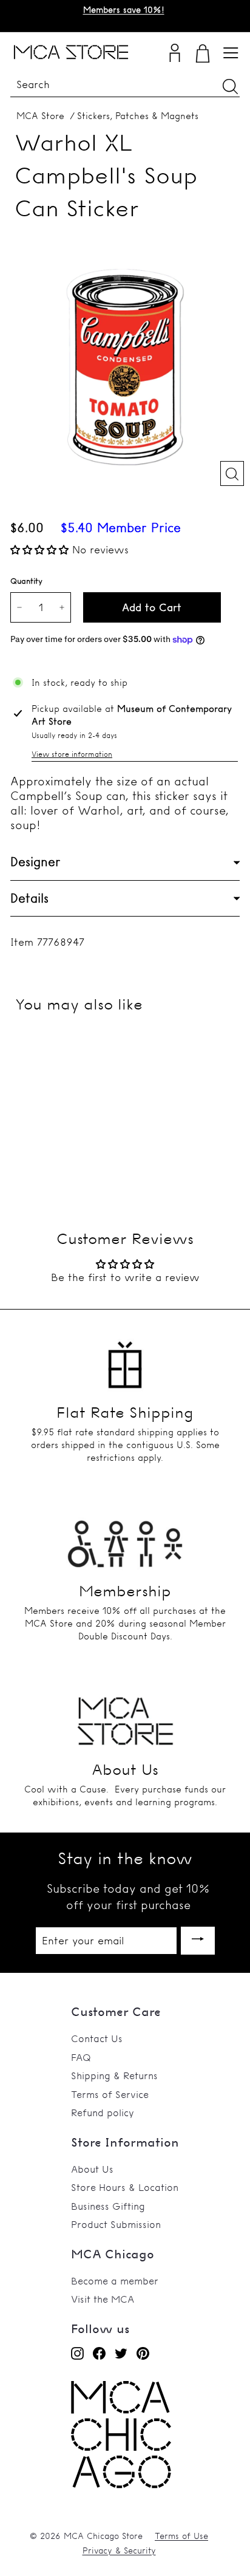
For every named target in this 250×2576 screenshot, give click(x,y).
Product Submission (116, 2224)
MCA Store (40, 116)
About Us (92, 2169)
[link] (121, 2485)
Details (29, 898)
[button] (41, 549)
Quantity (26, 581)
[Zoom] (232, 473)
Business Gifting (108, 2206)
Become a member (115, 2281)
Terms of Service (110, 2094)
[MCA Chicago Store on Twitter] (121, 2353)
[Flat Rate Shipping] (125, 1359)
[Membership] (125, 1538)
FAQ (81, 2057)
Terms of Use (181, 2536)
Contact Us (97, 2038)
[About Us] (125, 1717)
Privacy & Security (119, 2550)
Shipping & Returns (114, 2075)
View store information (72, 754)
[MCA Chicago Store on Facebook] (99, 2353)
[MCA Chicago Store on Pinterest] (143, 2353)
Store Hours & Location (125, 2187)
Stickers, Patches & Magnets (138, 116)
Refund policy (103, 2113)
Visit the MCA (103, 2299)
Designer (35, 862)
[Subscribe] (198, 1941)
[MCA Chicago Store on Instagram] (77, 2353)
